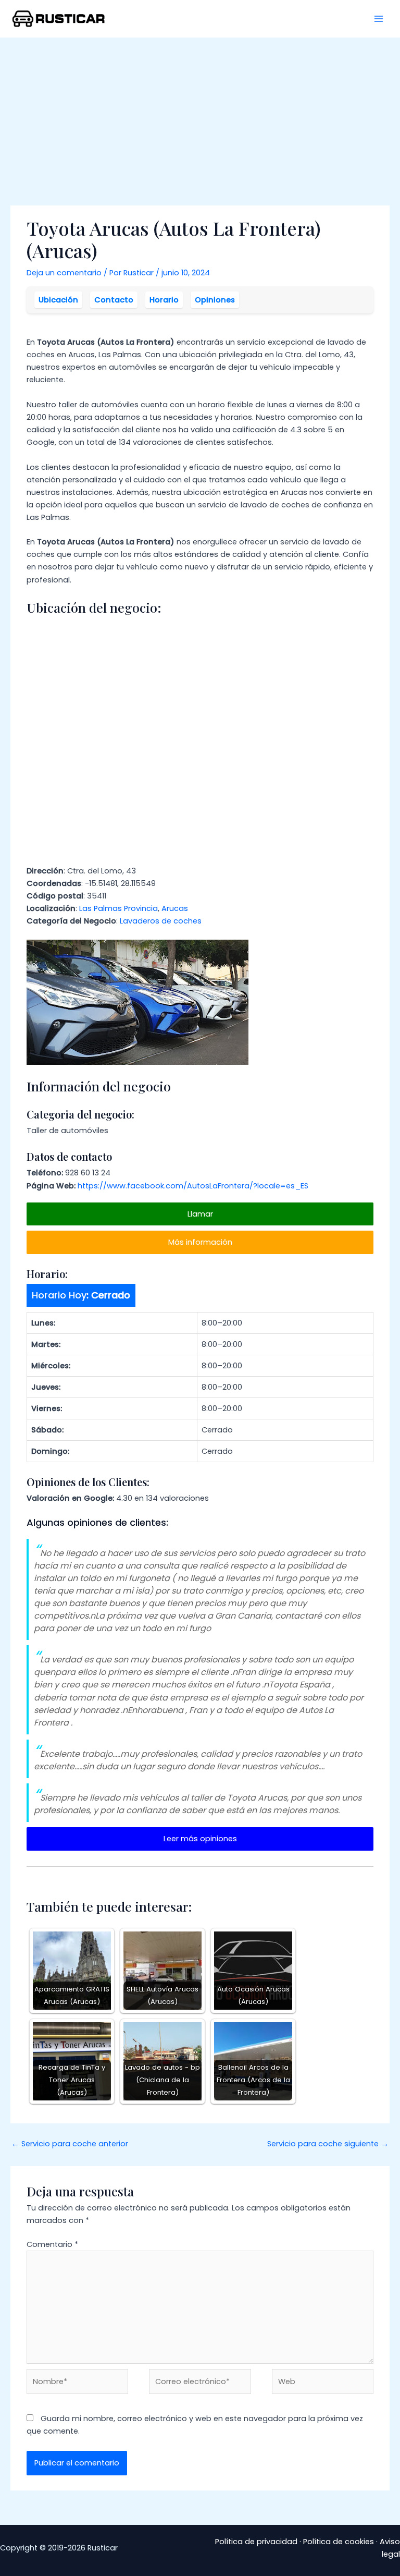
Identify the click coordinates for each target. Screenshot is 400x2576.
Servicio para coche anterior (70, 2144)
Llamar (200, 1214)
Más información (200, 1242)
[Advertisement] (200, 116)
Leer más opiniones (200, 1839)
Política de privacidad (256, 2542)
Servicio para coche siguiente (328, 2144)
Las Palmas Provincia (118, 908)
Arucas (175, 908)
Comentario (52, 2244)
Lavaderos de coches (161, 921)
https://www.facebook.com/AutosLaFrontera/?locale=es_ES (193, 1186)
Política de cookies (339, 2542)
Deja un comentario (64, 273)
